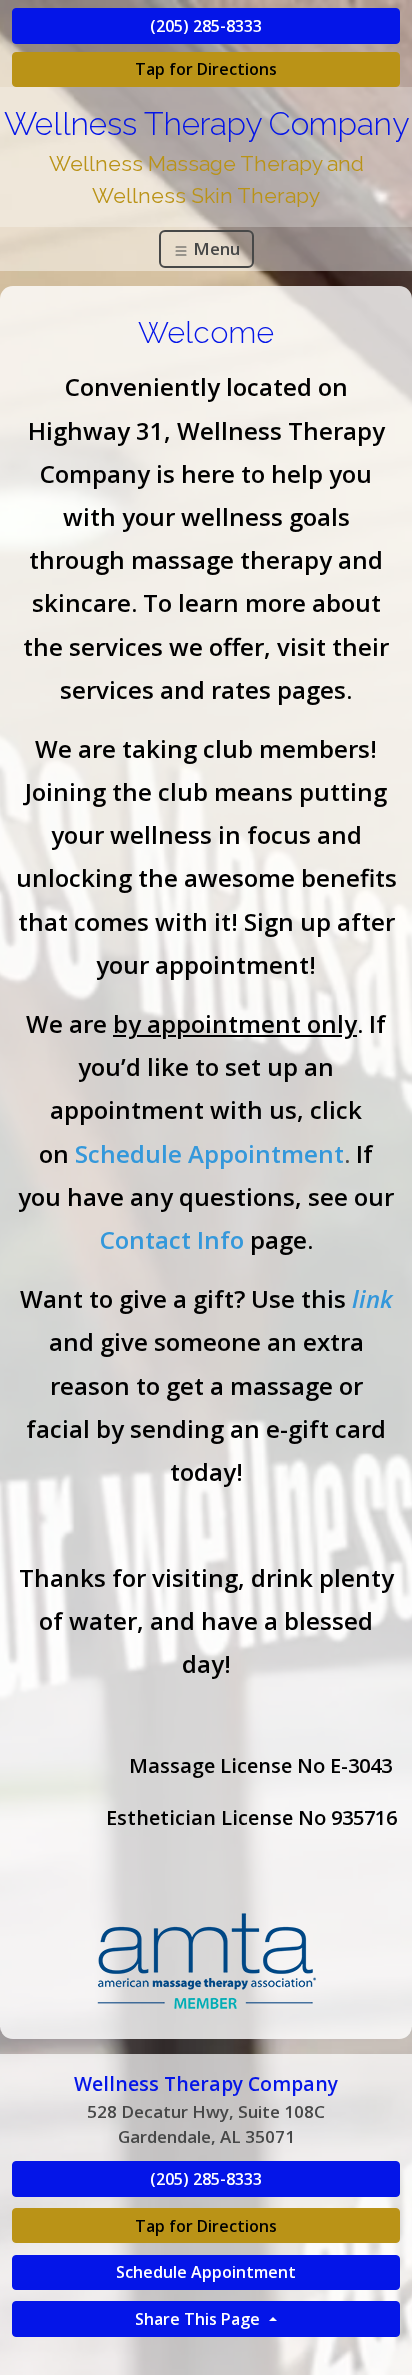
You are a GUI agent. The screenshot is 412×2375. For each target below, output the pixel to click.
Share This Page (199, 2319)
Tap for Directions (206, 69)
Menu (214, 248)
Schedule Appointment (206, 2272)
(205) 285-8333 (206, 26)
